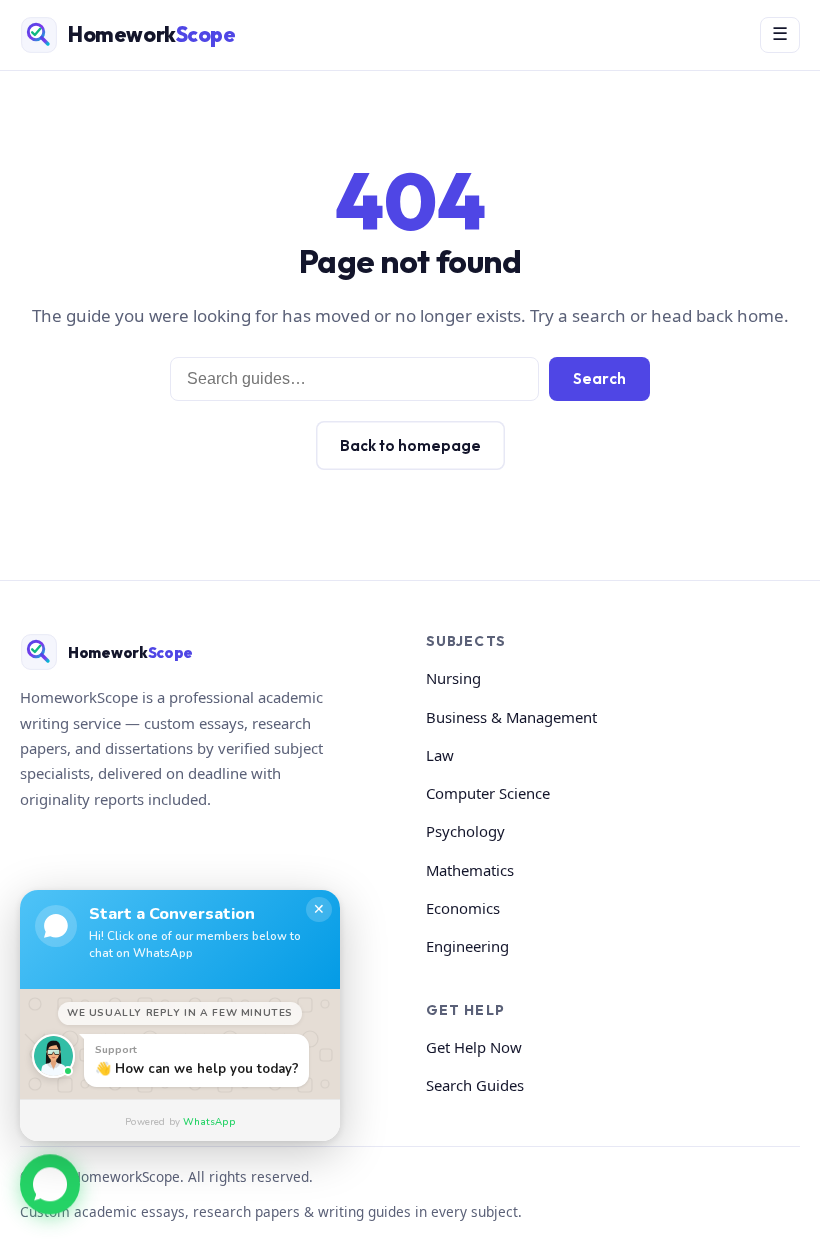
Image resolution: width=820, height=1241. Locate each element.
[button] (50, 1183)
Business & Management (511, 717)
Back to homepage (410, 445)
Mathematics (470, 870)
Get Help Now (474, 1047)
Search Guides (475, 1085)
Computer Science (488, 793)
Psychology (465, 831)
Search (599, 378)
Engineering (467, 946)
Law (440, 755)
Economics (463, 908)
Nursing (453, 678)
